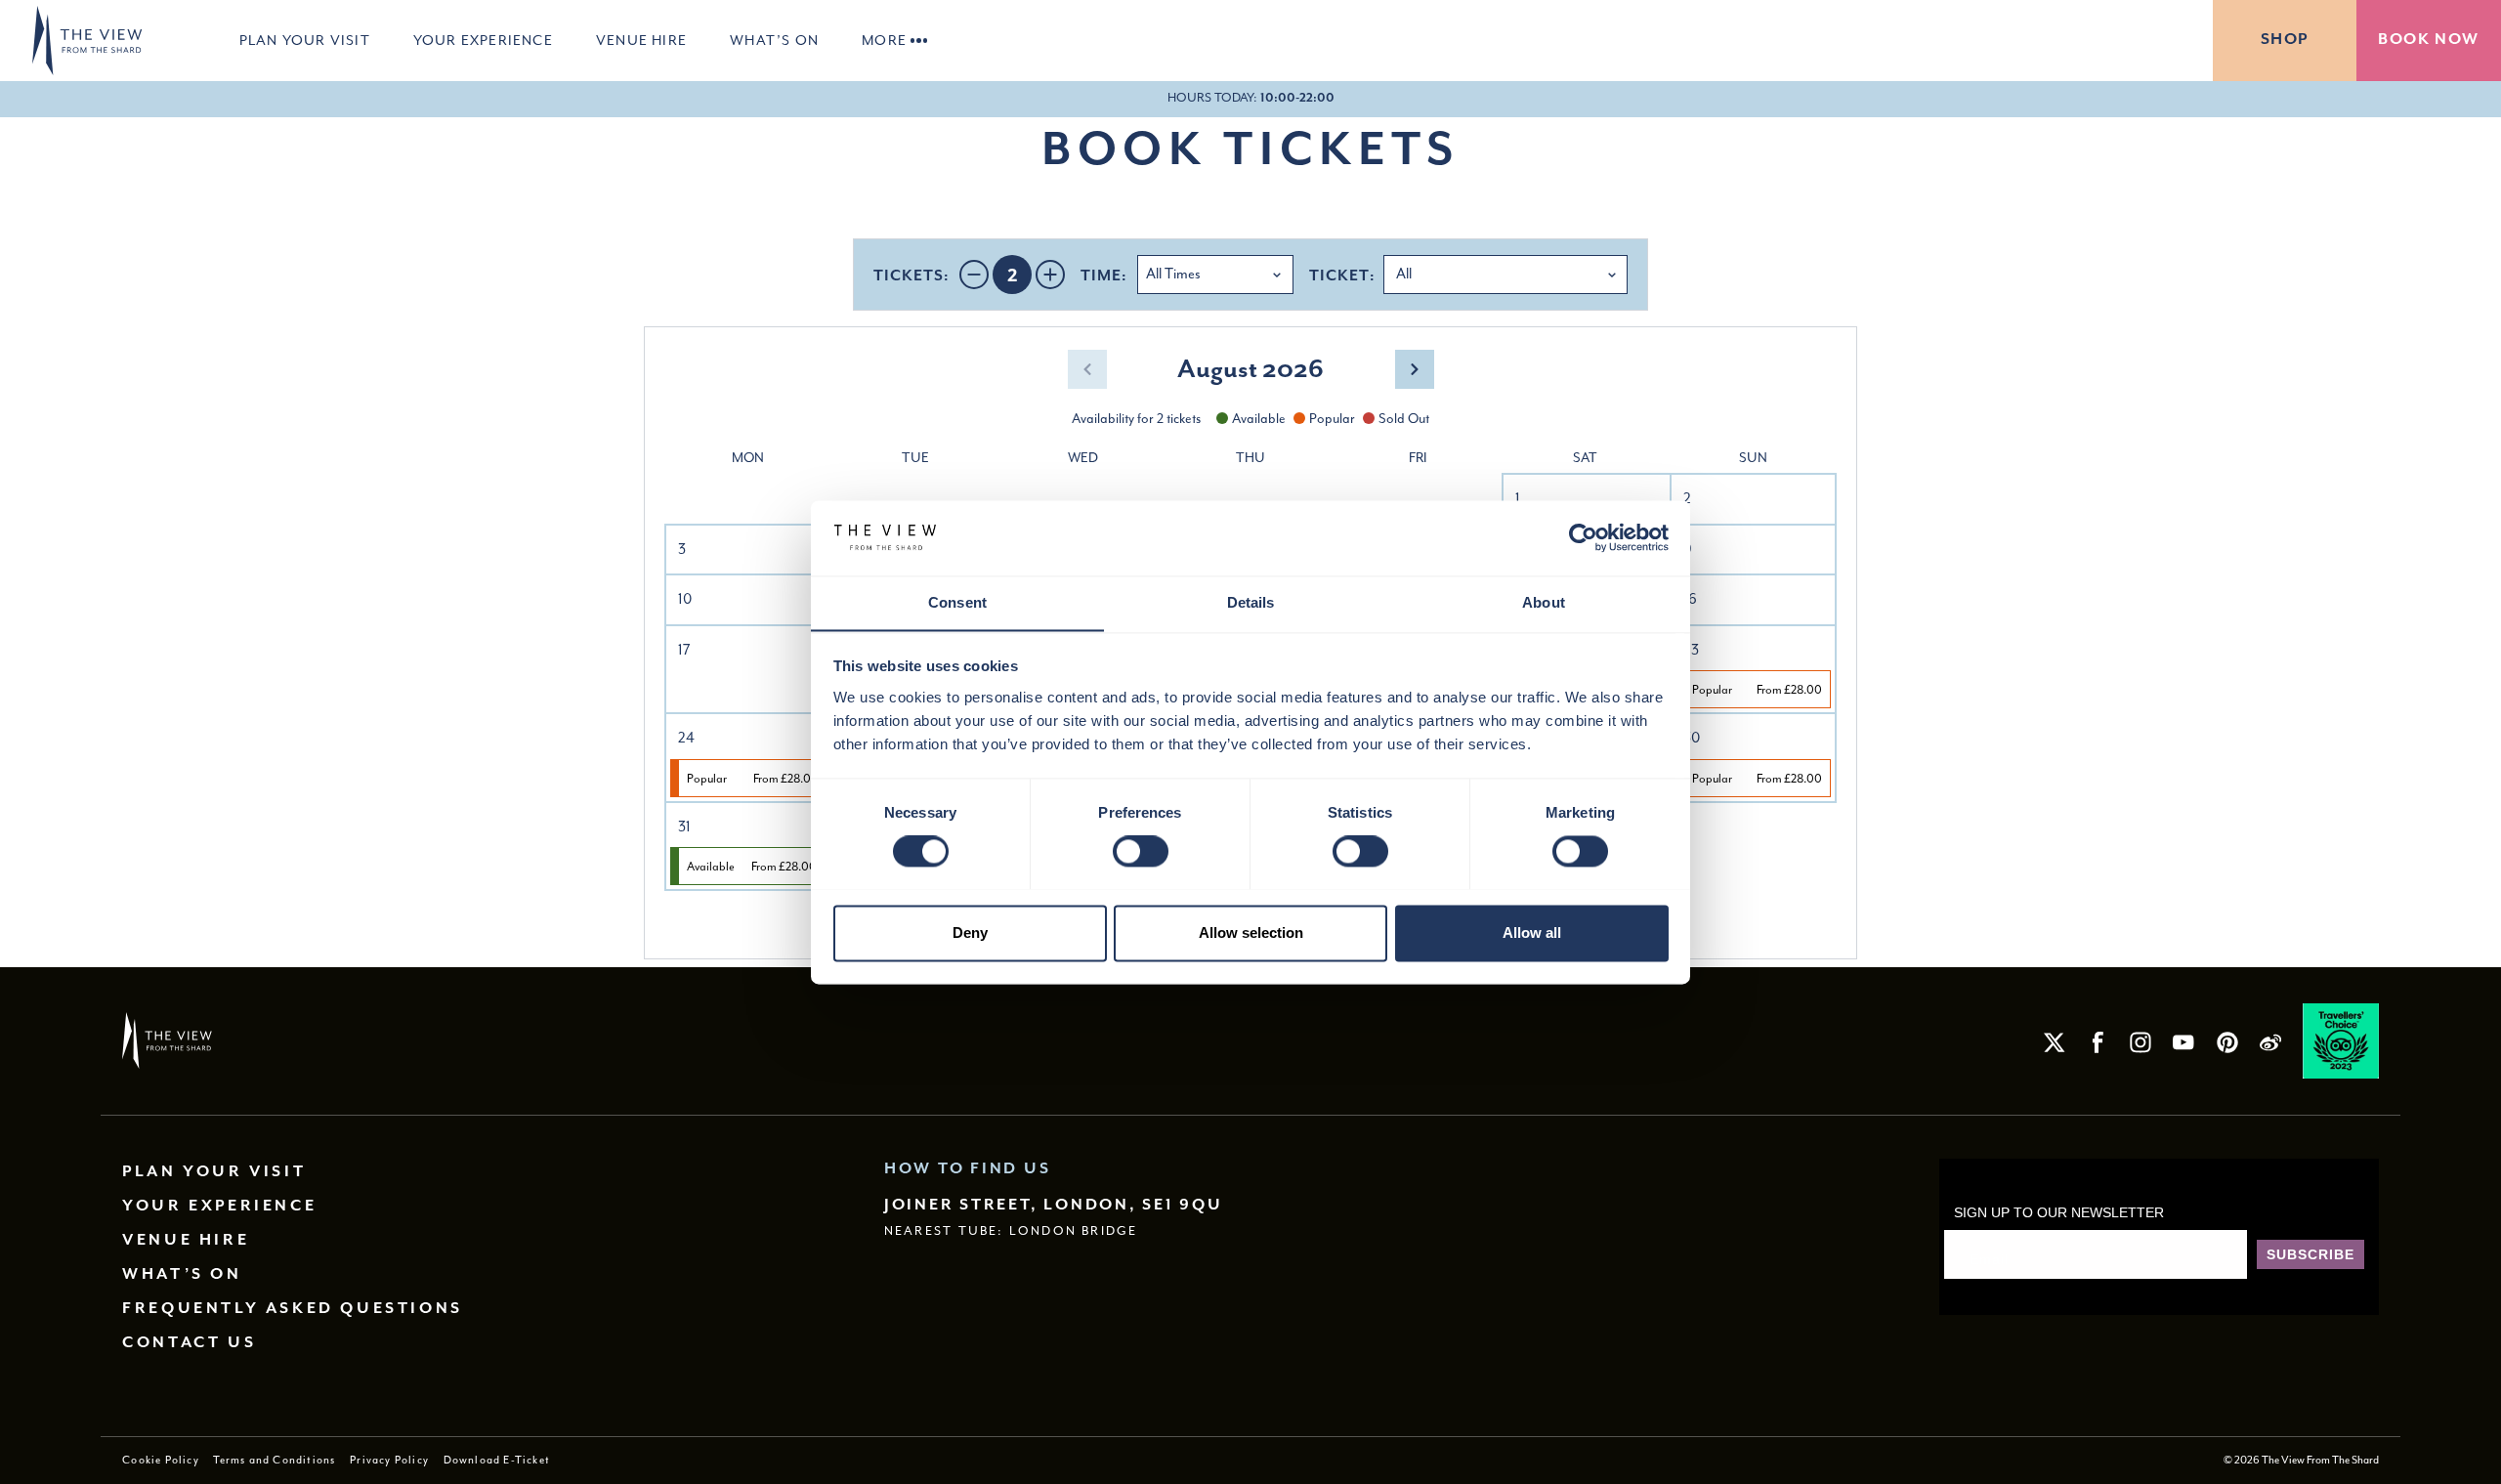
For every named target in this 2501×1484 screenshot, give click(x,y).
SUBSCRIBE (2310, 1254)
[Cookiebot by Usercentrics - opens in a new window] (1583, 537)
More (884, 40)
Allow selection (1251, 933)
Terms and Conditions (274, 1460)
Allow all (1532, 933)
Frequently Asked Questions (293, 1309)
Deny (970, 933)
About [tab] (1544, 602)
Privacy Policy (389, 1460)
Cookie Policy (161, 1460)
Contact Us (189, 1343)
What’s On (774, 40)
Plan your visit (305, 40)
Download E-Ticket (497, 1460)
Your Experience (483, 40)
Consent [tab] (957, 602)
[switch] (1141, 851)
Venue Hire (641, 40)
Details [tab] (1251, 602)
